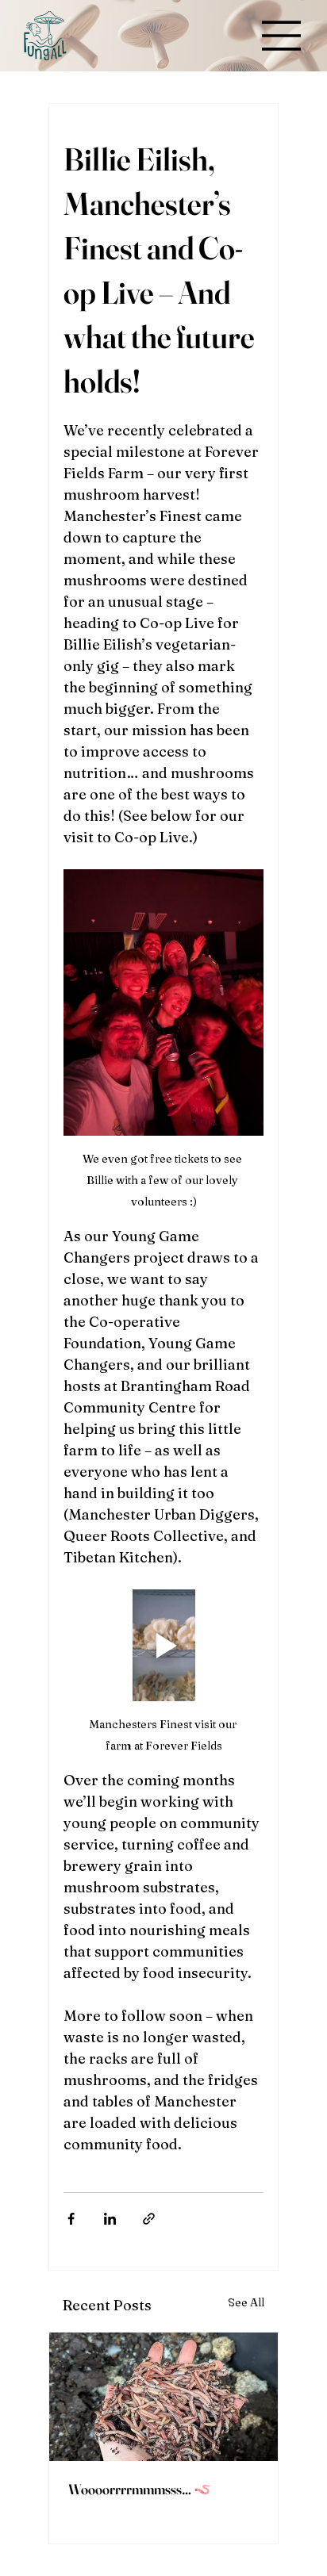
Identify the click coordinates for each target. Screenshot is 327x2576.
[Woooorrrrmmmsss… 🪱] (163, 2397)
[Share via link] (149, 2219)
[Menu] (282, 36)
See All (246, 2302)
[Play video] (163, 1646)
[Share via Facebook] (71, 2219)
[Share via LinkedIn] (110, 2219)
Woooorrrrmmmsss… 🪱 (140, 2489)
